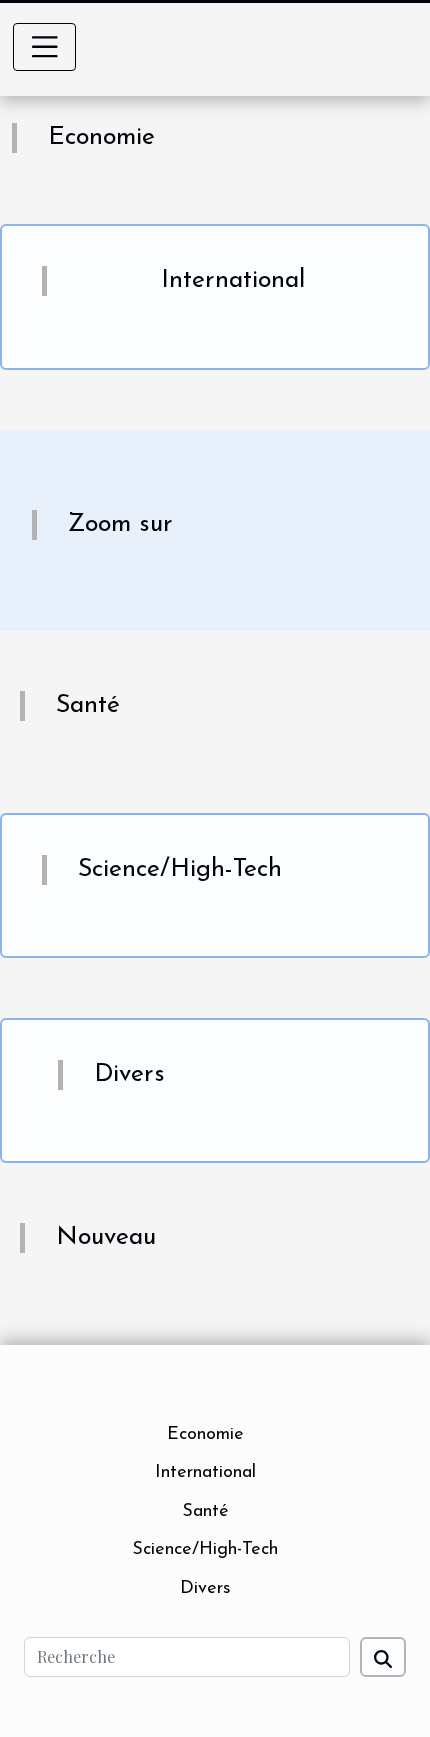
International (205, 1473)
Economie (205, 1435)
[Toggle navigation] (45, 47)
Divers (205, 1589)
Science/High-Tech (205, 1550)
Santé (205, 1512)
